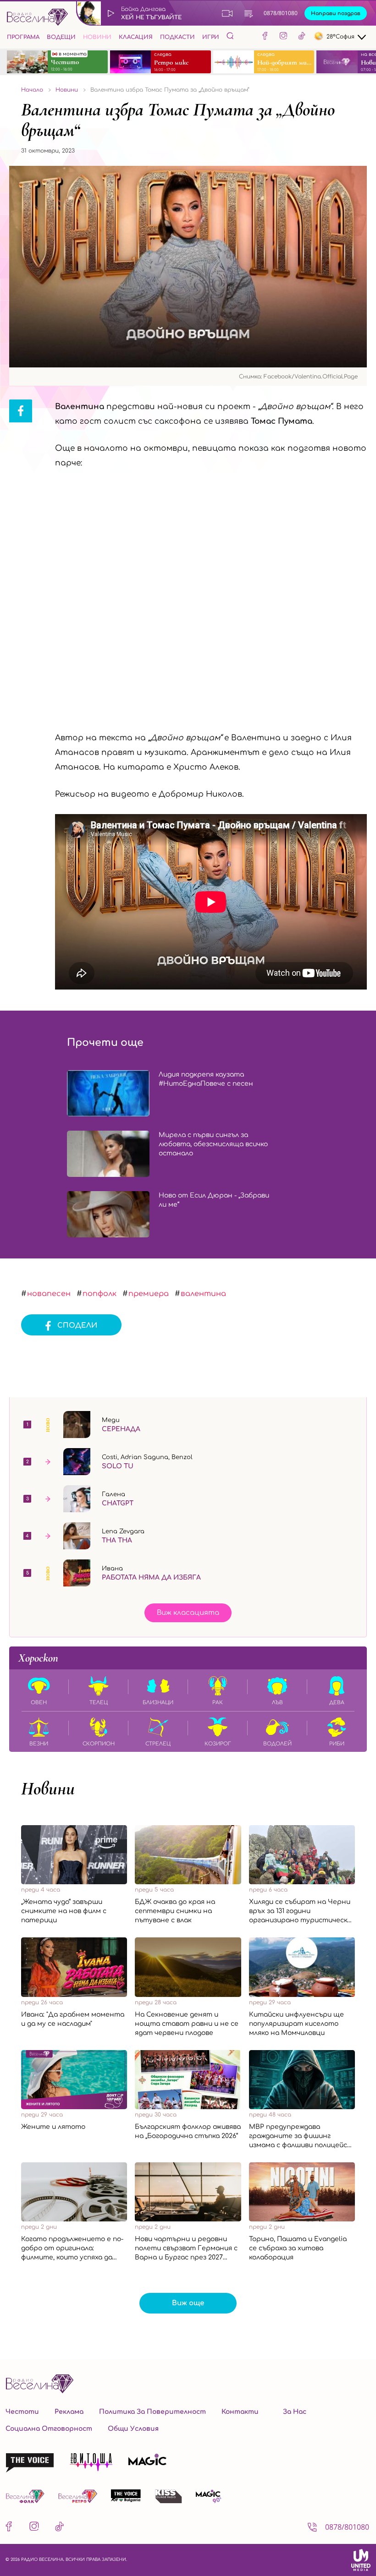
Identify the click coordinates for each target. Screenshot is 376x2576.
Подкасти (177, 37)
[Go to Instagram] (283, 37)
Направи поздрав (336, 14)
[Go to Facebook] (265, 37)
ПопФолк (100, 1294)
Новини (97, 37)
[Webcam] (227, 13)
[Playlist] (249, 13)
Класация (136, 37)
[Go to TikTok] (302, 37)
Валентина (203, 1294)
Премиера (149, 1294)
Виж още (188, 2303)
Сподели (77, 1326)
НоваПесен (49, 1294)
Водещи (61, 37)
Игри (211, 37)
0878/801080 (281, 13)
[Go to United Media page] (361, 2560)
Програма (23, 37)
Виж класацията (188, 1613)
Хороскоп (38, 1658)
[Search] (230, 36)
